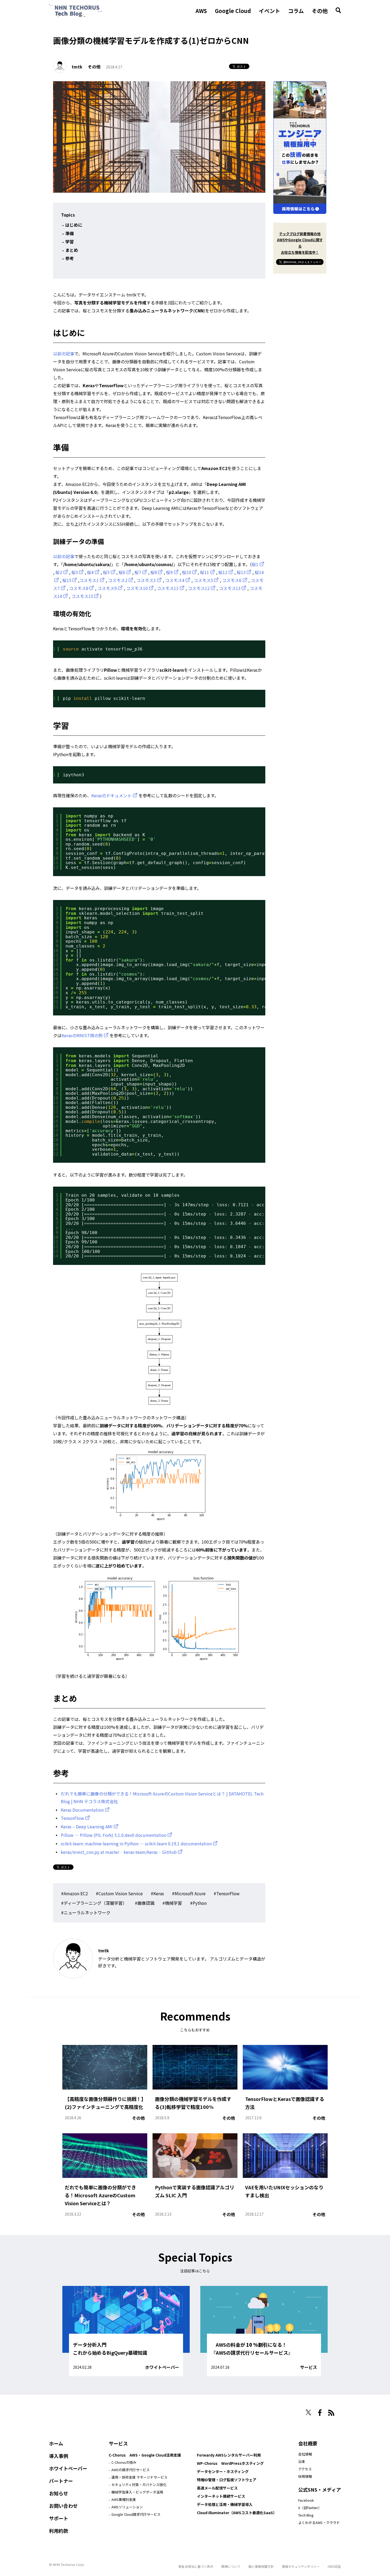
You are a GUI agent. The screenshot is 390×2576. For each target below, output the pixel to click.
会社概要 (308, 2443)
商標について (231, 2566)
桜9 (169, 572)
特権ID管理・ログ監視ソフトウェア (227, 2480)
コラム (296, 11)
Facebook (306, 2500)
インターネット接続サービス (221, 2496)
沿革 (302, 2461)
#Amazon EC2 (74, 1893)
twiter (308, 2412)
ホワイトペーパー (162, 2367)
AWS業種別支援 (124, 2499)
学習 (70, 242)
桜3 (75, 572)
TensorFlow (72, 1818)
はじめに (74, 225)
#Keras (157, 1893)
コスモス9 (107, 588)
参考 (70, 258)
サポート (59, 2518)
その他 (320, 11)
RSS (331, 2413)
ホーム (56, 2443)
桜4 (90, 572)
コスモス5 (203, 580)
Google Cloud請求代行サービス (136, 2514)
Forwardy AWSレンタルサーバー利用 (229, 2455)
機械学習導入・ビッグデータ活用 (137, 2492)
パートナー (61, 2481)
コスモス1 (89, 580)
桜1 (255, 564)
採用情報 (305, 2476)
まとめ (72, 250)
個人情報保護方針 (261, 2566)
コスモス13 (230, 588)
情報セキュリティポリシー (301, 2566)
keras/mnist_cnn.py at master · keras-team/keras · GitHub (119, 1852)
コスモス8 (79, 588)
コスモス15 (82, 596)
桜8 (154, 572)
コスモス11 (168, 588)
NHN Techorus (68, 2411)
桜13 (241, 572)
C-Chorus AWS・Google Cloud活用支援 (145, 2455)
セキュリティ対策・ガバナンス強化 (139, 2485)
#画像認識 (145, 1903)
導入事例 (59, 2456)
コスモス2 (118, 580)
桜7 (138, 572)
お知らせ (59, 2493)
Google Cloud (233, 11)
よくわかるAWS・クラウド (319, 2523)
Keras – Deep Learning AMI (87, 1827)
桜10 (187, 572)
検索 (338, 10)
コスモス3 (146, 580)
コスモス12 (199, 588)
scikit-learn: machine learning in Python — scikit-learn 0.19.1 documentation (136, 1843)
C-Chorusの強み (124, 2462)
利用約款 (59, 2531)
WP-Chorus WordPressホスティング (230, 2463)
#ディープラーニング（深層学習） (94, 1903)
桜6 (122, 572)
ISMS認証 (334, 2566)
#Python (198, 1903)
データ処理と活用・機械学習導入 (225, 2504)
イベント (270, 11)
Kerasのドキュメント (111, 795)
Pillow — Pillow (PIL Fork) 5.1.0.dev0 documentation (114, 1835)
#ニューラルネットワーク (86, 1912)
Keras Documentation (82, 1810)
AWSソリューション (127, 2507)
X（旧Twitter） (310, 2508)
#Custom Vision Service (119, 1893)
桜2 (59, 572)
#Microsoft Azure (189, 1893)
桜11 (205, 572)
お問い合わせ (63, 2506)
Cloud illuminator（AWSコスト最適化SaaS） (237, 2513)
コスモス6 (232, 580)
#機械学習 (172, 1903)
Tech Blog (306, 2515)
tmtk (77, 67)
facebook (320, 2413)
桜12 (223, 572)
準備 (70, 233)
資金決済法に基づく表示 (196, 2566)
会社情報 (305, 2454)
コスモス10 (137, 588)
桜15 (67, 580)
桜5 (106, 572)
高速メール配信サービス (217, 2488)
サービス (309, 2367)
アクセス (305, 2469)
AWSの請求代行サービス (131, 2470)
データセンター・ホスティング (223, 2471)
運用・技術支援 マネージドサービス (139, 2477)
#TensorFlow (227, 1893)
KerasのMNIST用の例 (82, 1035)
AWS (201, 11)
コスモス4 (175, 580)
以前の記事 (64, 354)
